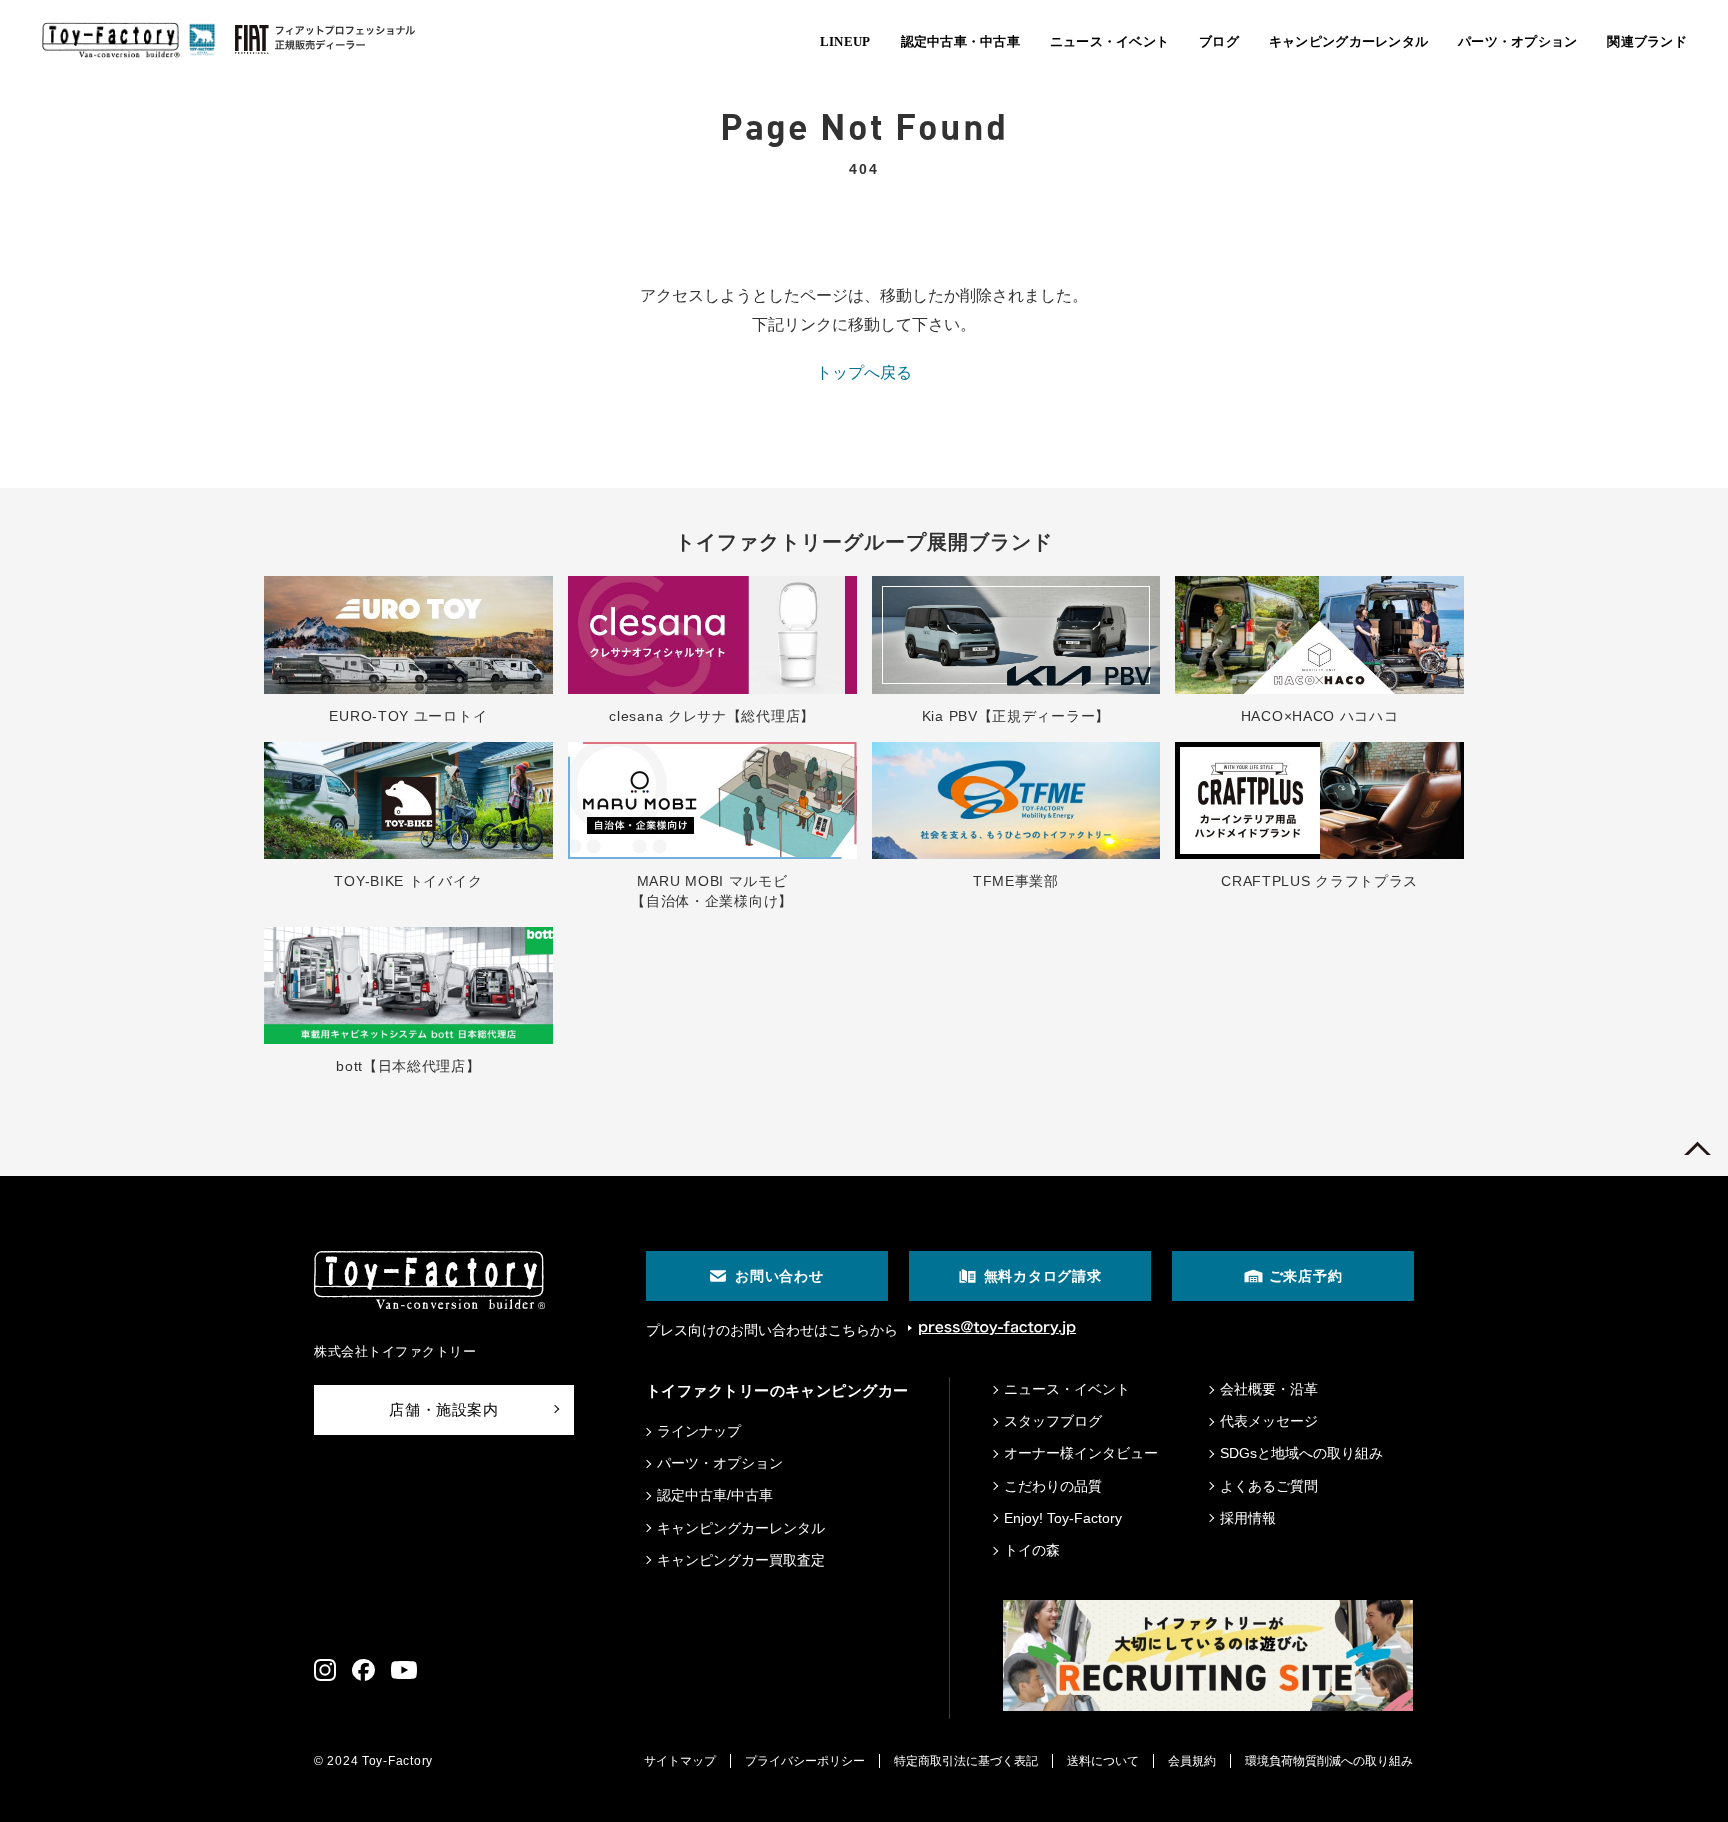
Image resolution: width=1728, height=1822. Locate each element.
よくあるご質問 (1269, 1486)
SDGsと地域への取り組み (1301, 1453)
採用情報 (1248, 1518)
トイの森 (1032, 1550)
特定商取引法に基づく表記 (966, 1761)
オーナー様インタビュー (1081, 1453)
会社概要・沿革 (1269, 1389)
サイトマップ (680, 1761)
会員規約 (1192, 1761)
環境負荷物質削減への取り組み (1329, 1761)
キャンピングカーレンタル (741, 1528)
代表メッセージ (1269, 1421)
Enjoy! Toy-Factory (1063, 1518)
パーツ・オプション (720, 1463)
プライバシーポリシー (805, 1761)
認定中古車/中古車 (715, 1495)
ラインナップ (699, 1431)
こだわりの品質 (1053, 1486)
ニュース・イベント (1067, 1389)
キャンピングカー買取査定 (741, 1560)
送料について (1103, 1761)
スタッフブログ (1053, 1421)
